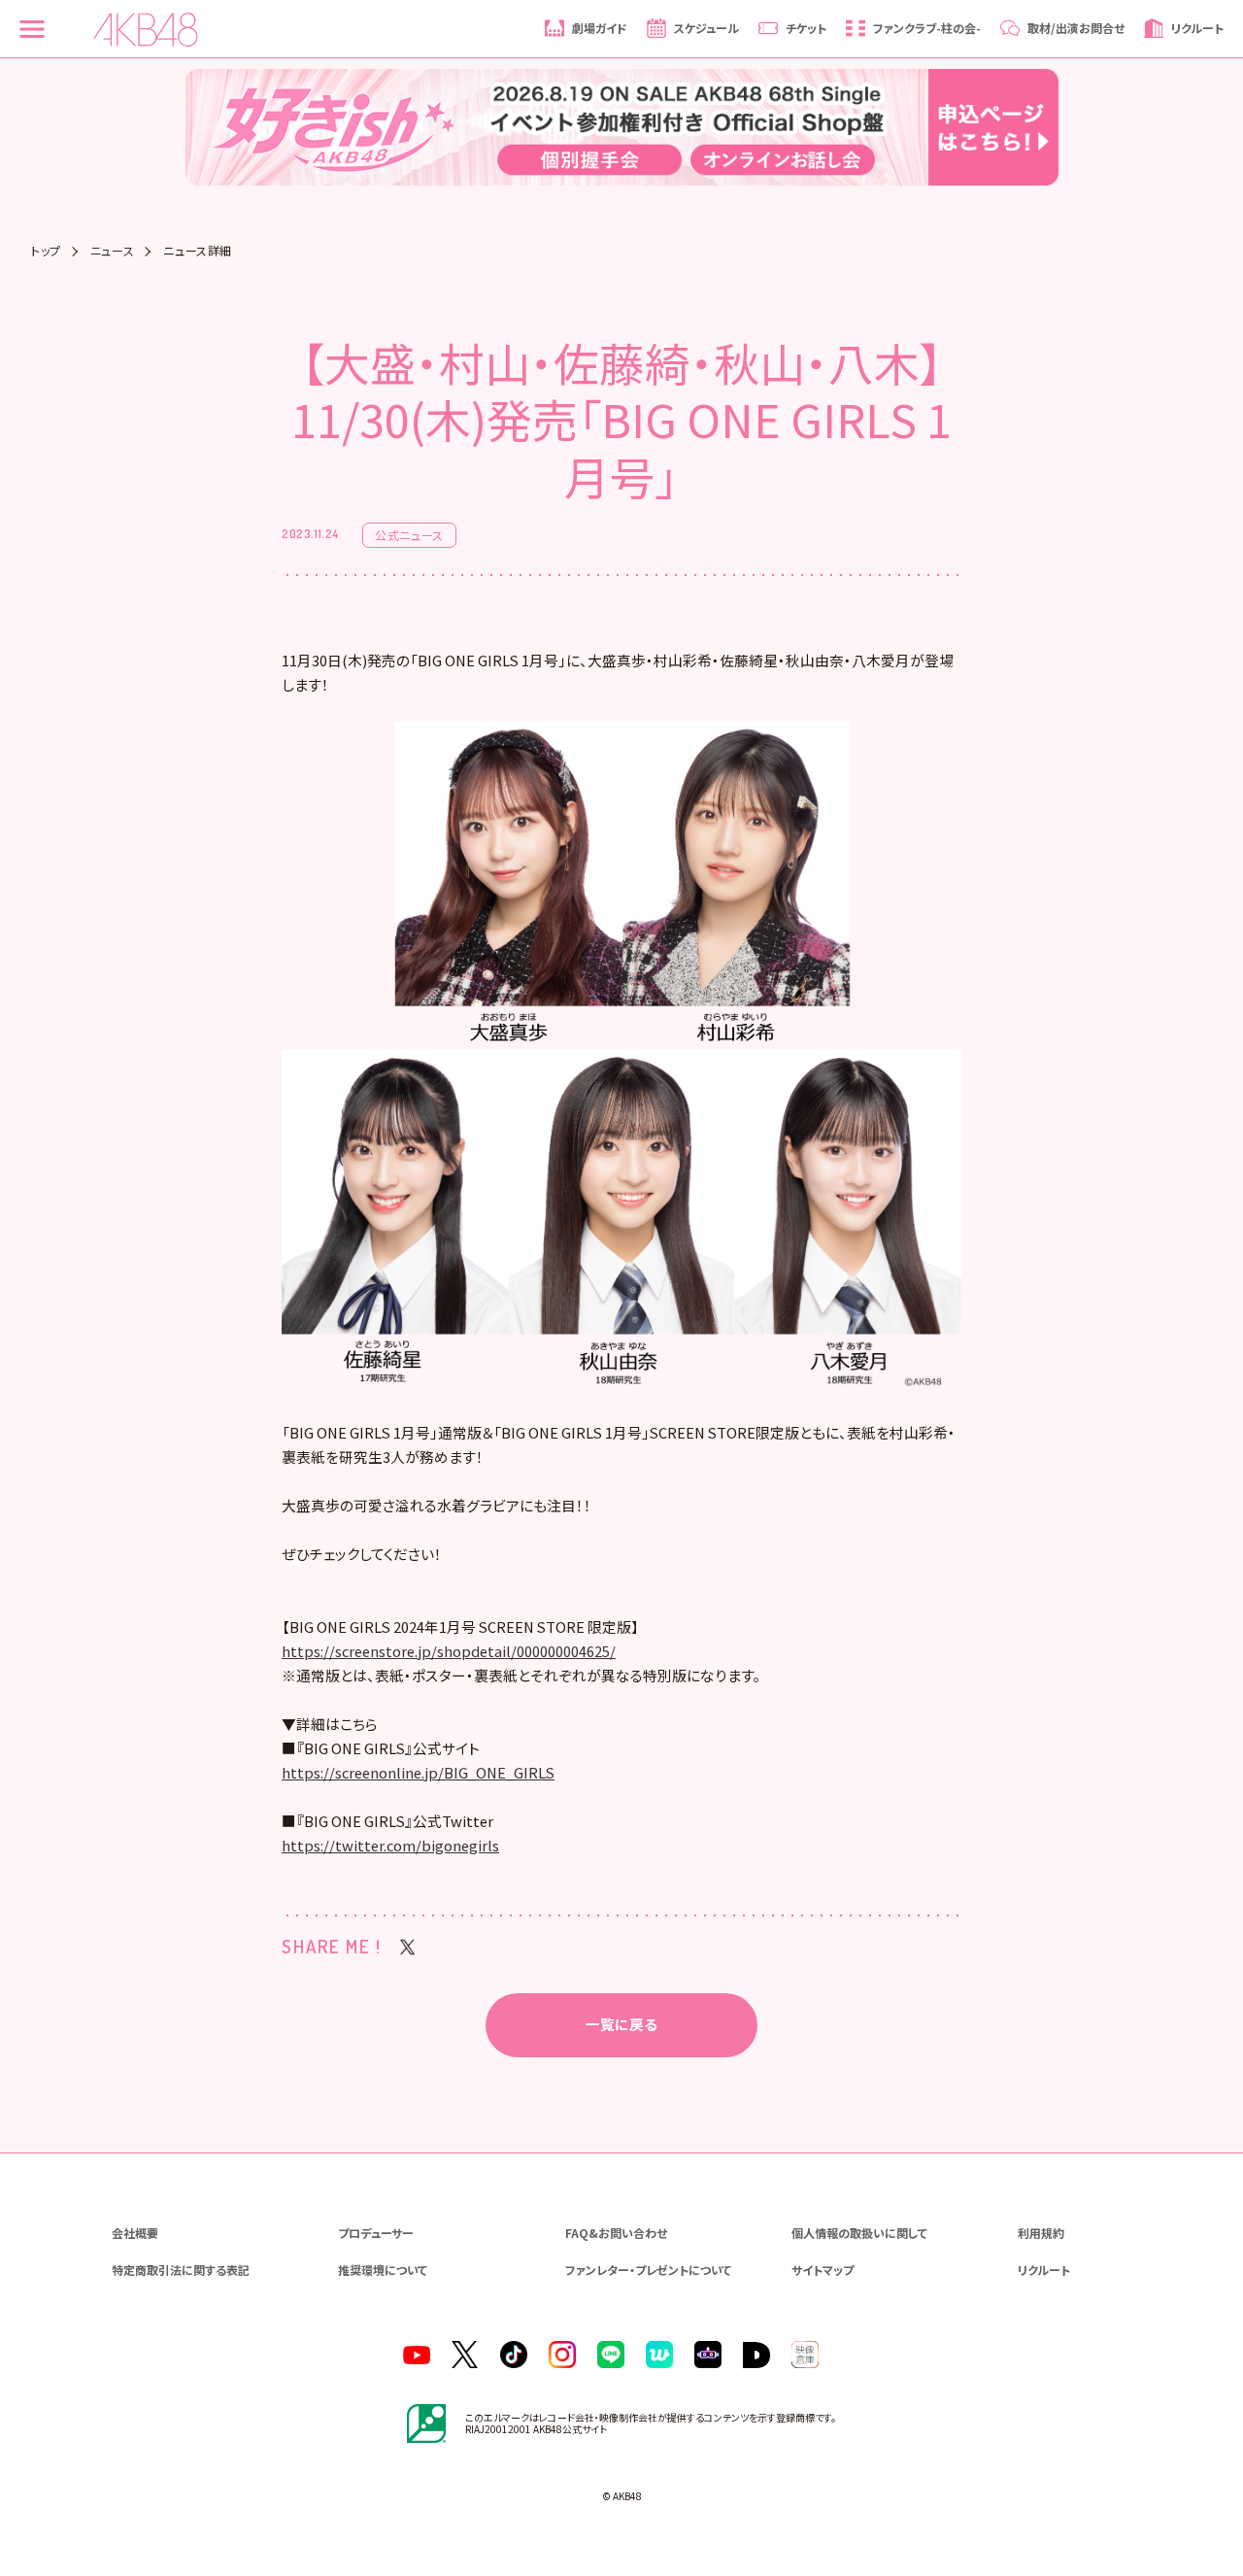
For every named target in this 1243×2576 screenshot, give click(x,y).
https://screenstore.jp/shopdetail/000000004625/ (449, 1651)
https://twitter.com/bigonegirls (390, 1845)
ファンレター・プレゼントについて (648, 2270)
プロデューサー (376, 2233)
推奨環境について (383, 2270)
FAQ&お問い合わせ (616, 2233)
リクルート (1044, 2270)
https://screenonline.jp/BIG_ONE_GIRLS (418, 1772)
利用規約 (1041, 2233)
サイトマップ (823, 2270)
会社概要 (135, 2233)
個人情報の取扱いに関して (859, 2233)
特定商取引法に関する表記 (181, 2270)
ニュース (112, 251)
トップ (46, 251)
